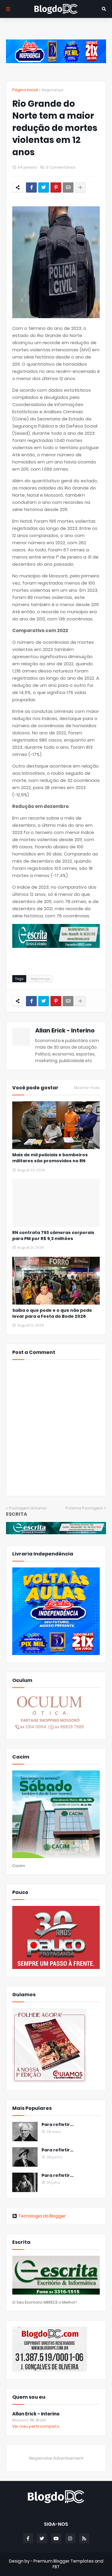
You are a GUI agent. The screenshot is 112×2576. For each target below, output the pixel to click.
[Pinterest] (56, 187)
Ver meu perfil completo (36, 2426)
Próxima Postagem (84, 1508)
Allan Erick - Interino (65, 1031)
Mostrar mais (87, 1088)
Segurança (52, 90)
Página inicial (25, 90)
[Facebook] (31, 187)
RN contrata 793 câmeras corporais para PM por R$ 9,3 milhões (53, 1236)
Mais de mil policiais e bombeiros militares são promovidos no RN (50, 1158)
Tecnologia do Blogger (42, 2216)
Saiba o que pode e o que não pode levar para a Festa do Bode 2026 (52, 1313)
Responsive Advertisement (56, 2458)
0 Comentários (61, 167)
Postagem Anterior (28, 1508)
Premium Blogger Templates (64, 2561)
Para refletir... (57, 2125)
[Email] (68, 187)
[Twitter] (44, 187)
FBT (56, 2567)
